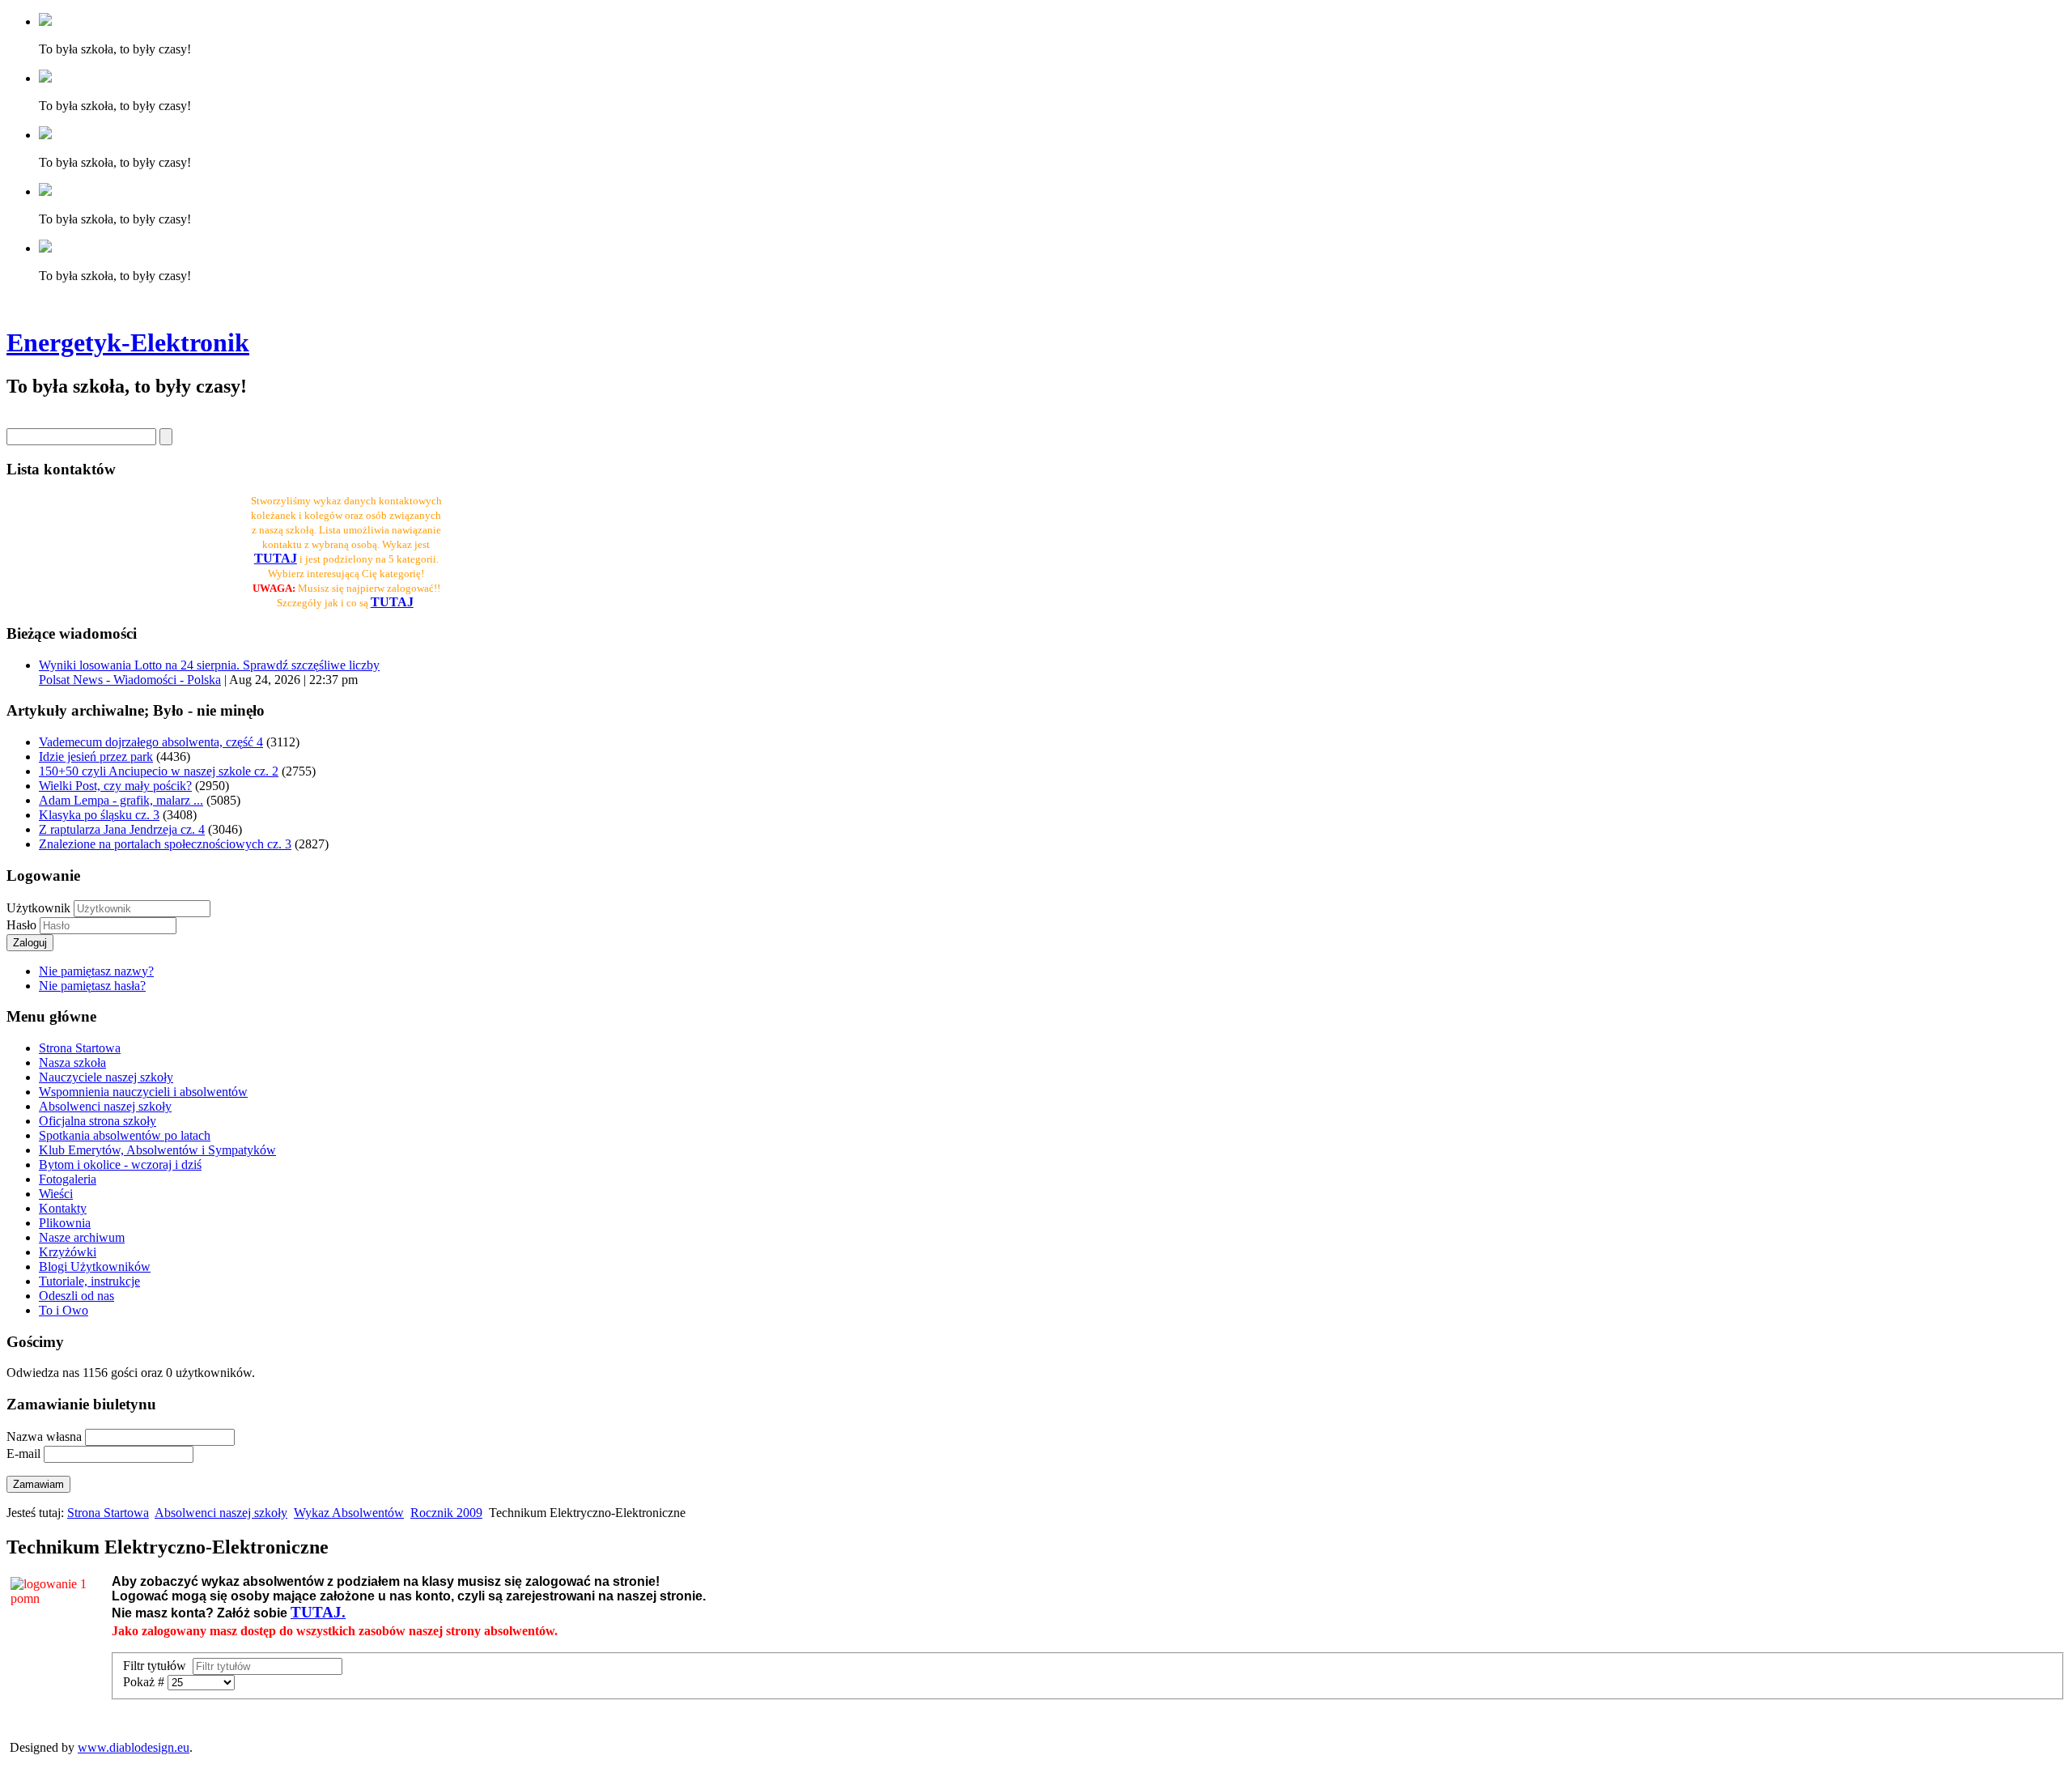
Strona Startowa (80, 1048)
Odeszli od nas (76, 1296)
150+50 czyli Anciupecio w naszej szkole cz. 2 (159, 771)
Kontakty (63, 1208)
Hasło (23, 925)
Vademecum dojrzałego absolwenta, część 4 (151, 742)
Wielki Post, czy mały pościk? (115, 786)
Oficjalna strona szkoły (98, 1121)
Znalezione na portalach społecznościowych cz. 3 (165, 844)
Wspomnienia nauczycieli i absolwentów (143, 1092)
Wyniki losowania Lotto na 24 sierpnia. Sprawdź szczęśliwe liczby (209, 665)
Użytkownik (38, 908)
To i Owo (64, 1310)
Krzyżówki (68, 1252)
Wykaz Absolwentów (349, 1513)
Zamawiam (38, 1484)
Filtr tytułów (158, 1666)
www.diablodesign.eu (134, 1747)
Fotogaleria (68, 1179)
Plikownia (65, 1223)
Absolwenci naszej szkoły (105, 1106)
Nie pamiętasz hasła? (92, 986)
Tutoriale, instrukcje (89, 1281)
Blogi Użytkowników (95, 1266)
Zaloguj (30, 943)
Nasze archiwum (82, 1237)
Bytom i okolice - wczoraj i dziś (120, 1164)
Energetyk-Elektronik (128, 342)
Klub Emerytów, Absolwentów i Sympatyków (157, 1150)
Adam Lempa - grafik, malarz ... (121, 800)
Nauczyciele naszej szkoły (106, 1077)
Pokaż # (145, 1682)
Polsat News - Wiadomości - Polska (130, 680)
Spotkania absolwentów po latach (125, 1135)
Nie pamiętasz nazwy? (96, 971)
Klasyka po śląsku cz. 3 (99, 815)
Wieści (56, 1194)
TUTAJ (392, 602)
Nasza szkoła (72, 1062)
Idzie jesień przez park (96, 756)
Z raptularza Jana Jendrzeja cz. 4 (122, 829)
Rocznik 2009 (446, 1513)
